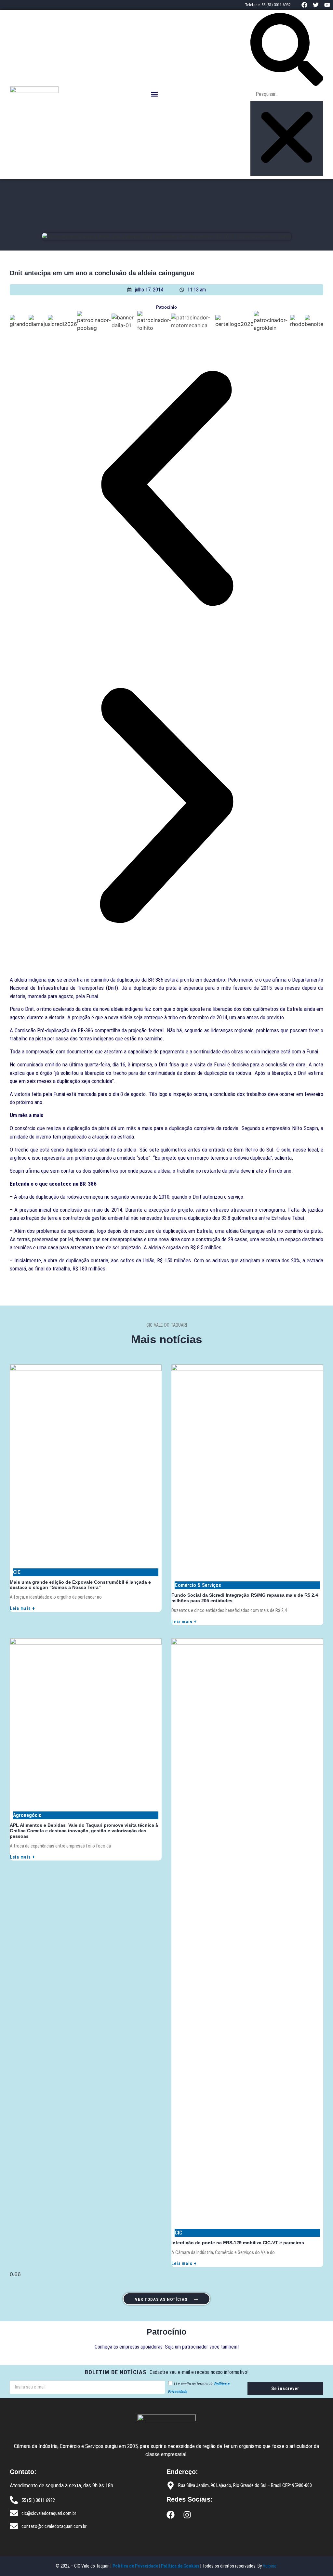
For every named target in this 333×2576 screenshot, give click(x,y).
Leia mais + (22, 1608)
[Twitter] (316, 5)
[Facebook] (304, 5)
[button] (155, 94)
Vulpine (270, 2566)
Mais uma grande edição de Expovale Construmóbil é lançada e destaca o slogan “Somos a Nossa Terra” (80, 1585)
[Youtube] (327, 5)
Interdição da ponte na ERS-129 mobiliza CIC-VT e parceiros (238, 2243)
